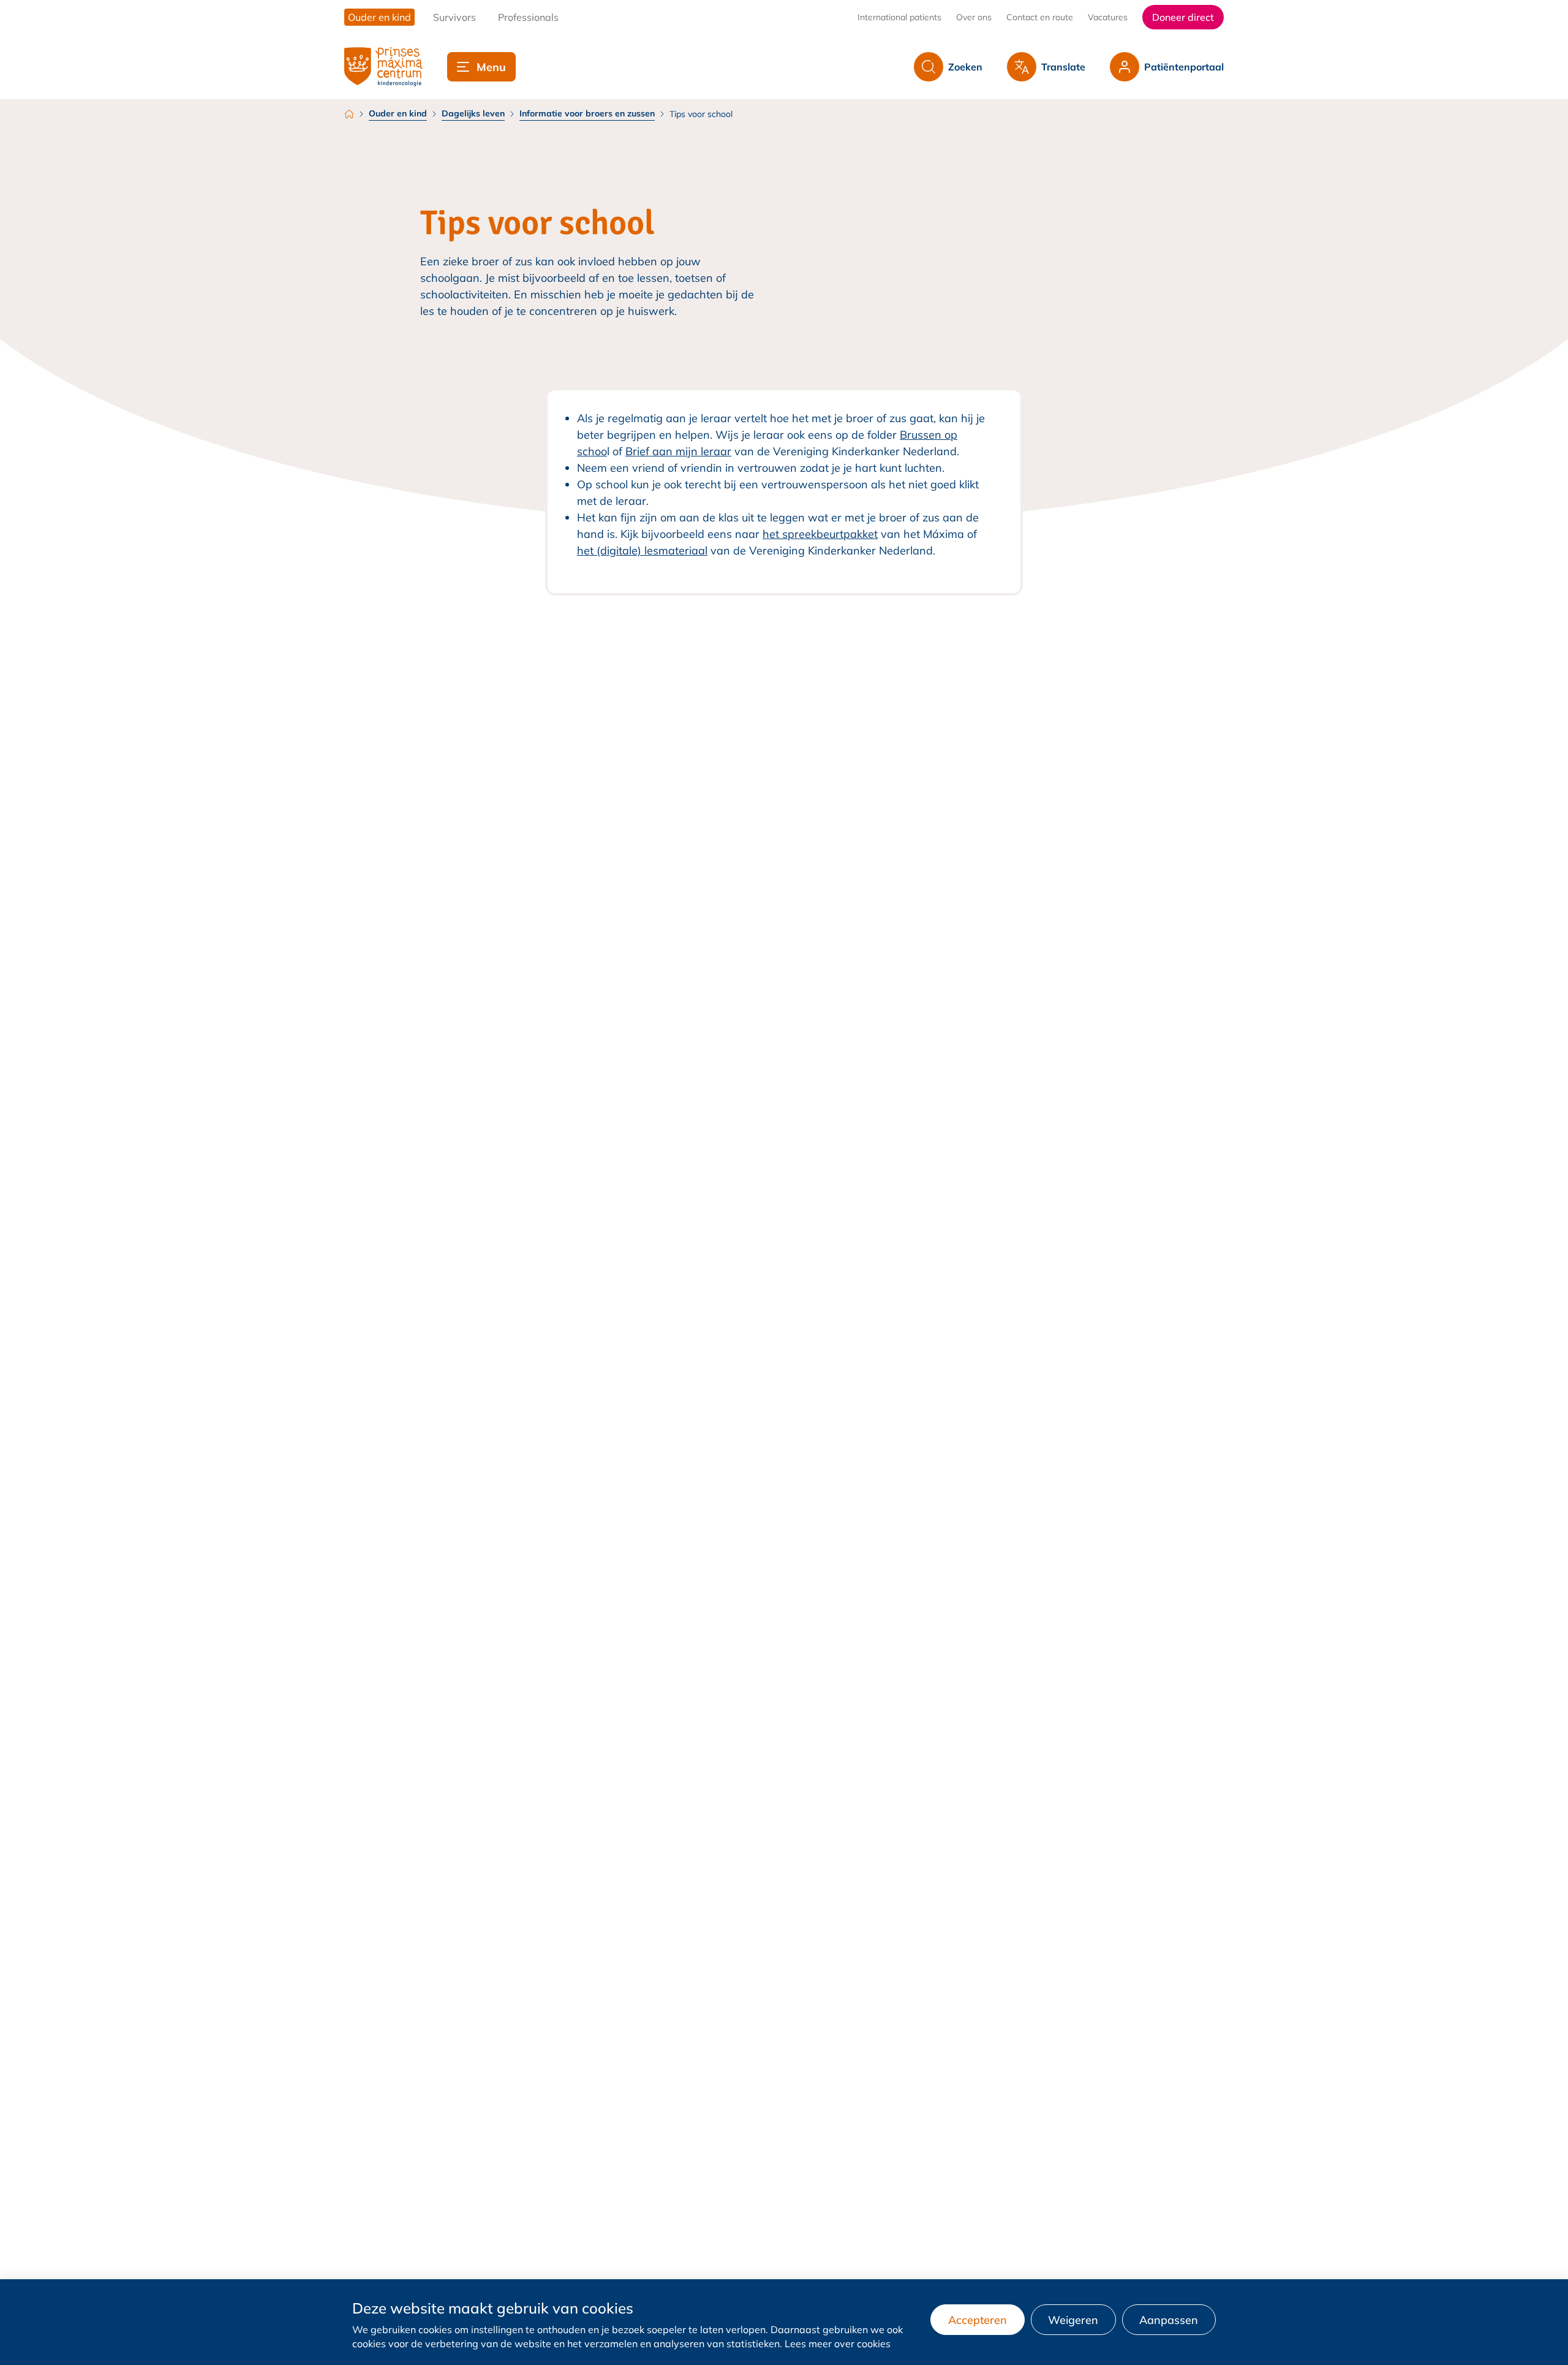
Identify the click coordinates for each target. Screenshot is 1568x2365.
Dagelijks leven (473, 113)
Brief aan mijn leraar (678, 451)
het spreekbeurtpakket (820, 534)
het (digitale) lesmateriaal (642, 551)
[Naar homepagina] (383, 67)
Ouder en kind (398, 113)
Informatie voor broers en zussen (587, 113)
